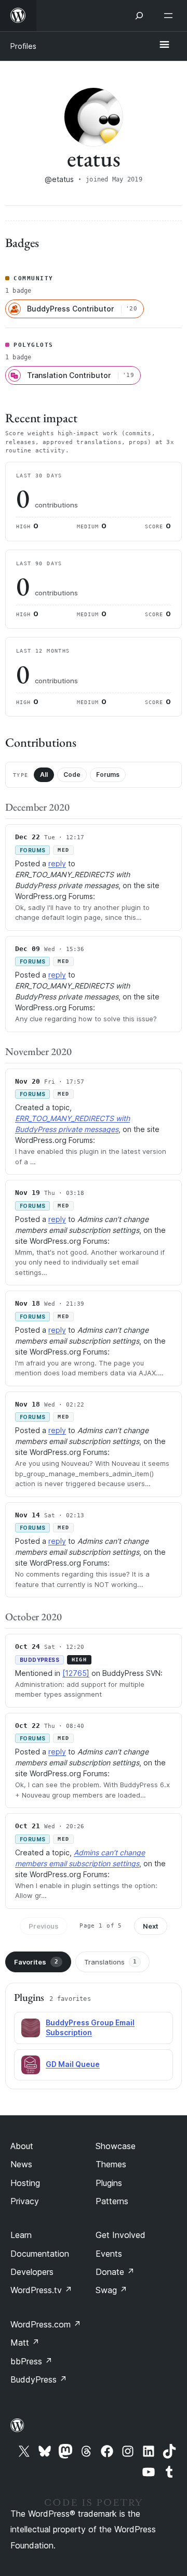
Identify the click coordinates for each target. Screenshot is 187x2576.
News (21, 2164)
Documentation (40, 2254)
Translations (110, 1962)
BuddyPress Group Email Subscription (90, 2027)
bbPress (31, 2361)
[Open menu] (170, 16)
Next (151, 1926)
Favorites (36, 1962)
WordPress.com (46, 2324)
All (44, 775)
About (22, 2146)
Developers (32, 2272)
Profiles (23, 46)
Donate (115, 2272)
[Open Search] (139, 16)
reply (57, 863)
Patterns (112, 2201)
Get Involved (121, 2235)
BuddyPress (39, 2379)
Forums (108, 775)
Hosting (25, 2183)
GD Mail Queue (73, 2064)
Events (109, 2254)
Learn (21, 2235)
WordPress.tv (41, 2290)
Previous (44, 1926)
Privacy (25, 2201)
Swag (111, 2290)
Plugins (109, 2183)
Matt (25, 2343)
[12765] (76, 1673)
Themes (111, 2164)
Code (72, 775)
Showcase (116, 2146)
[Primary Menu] (164, 45)
